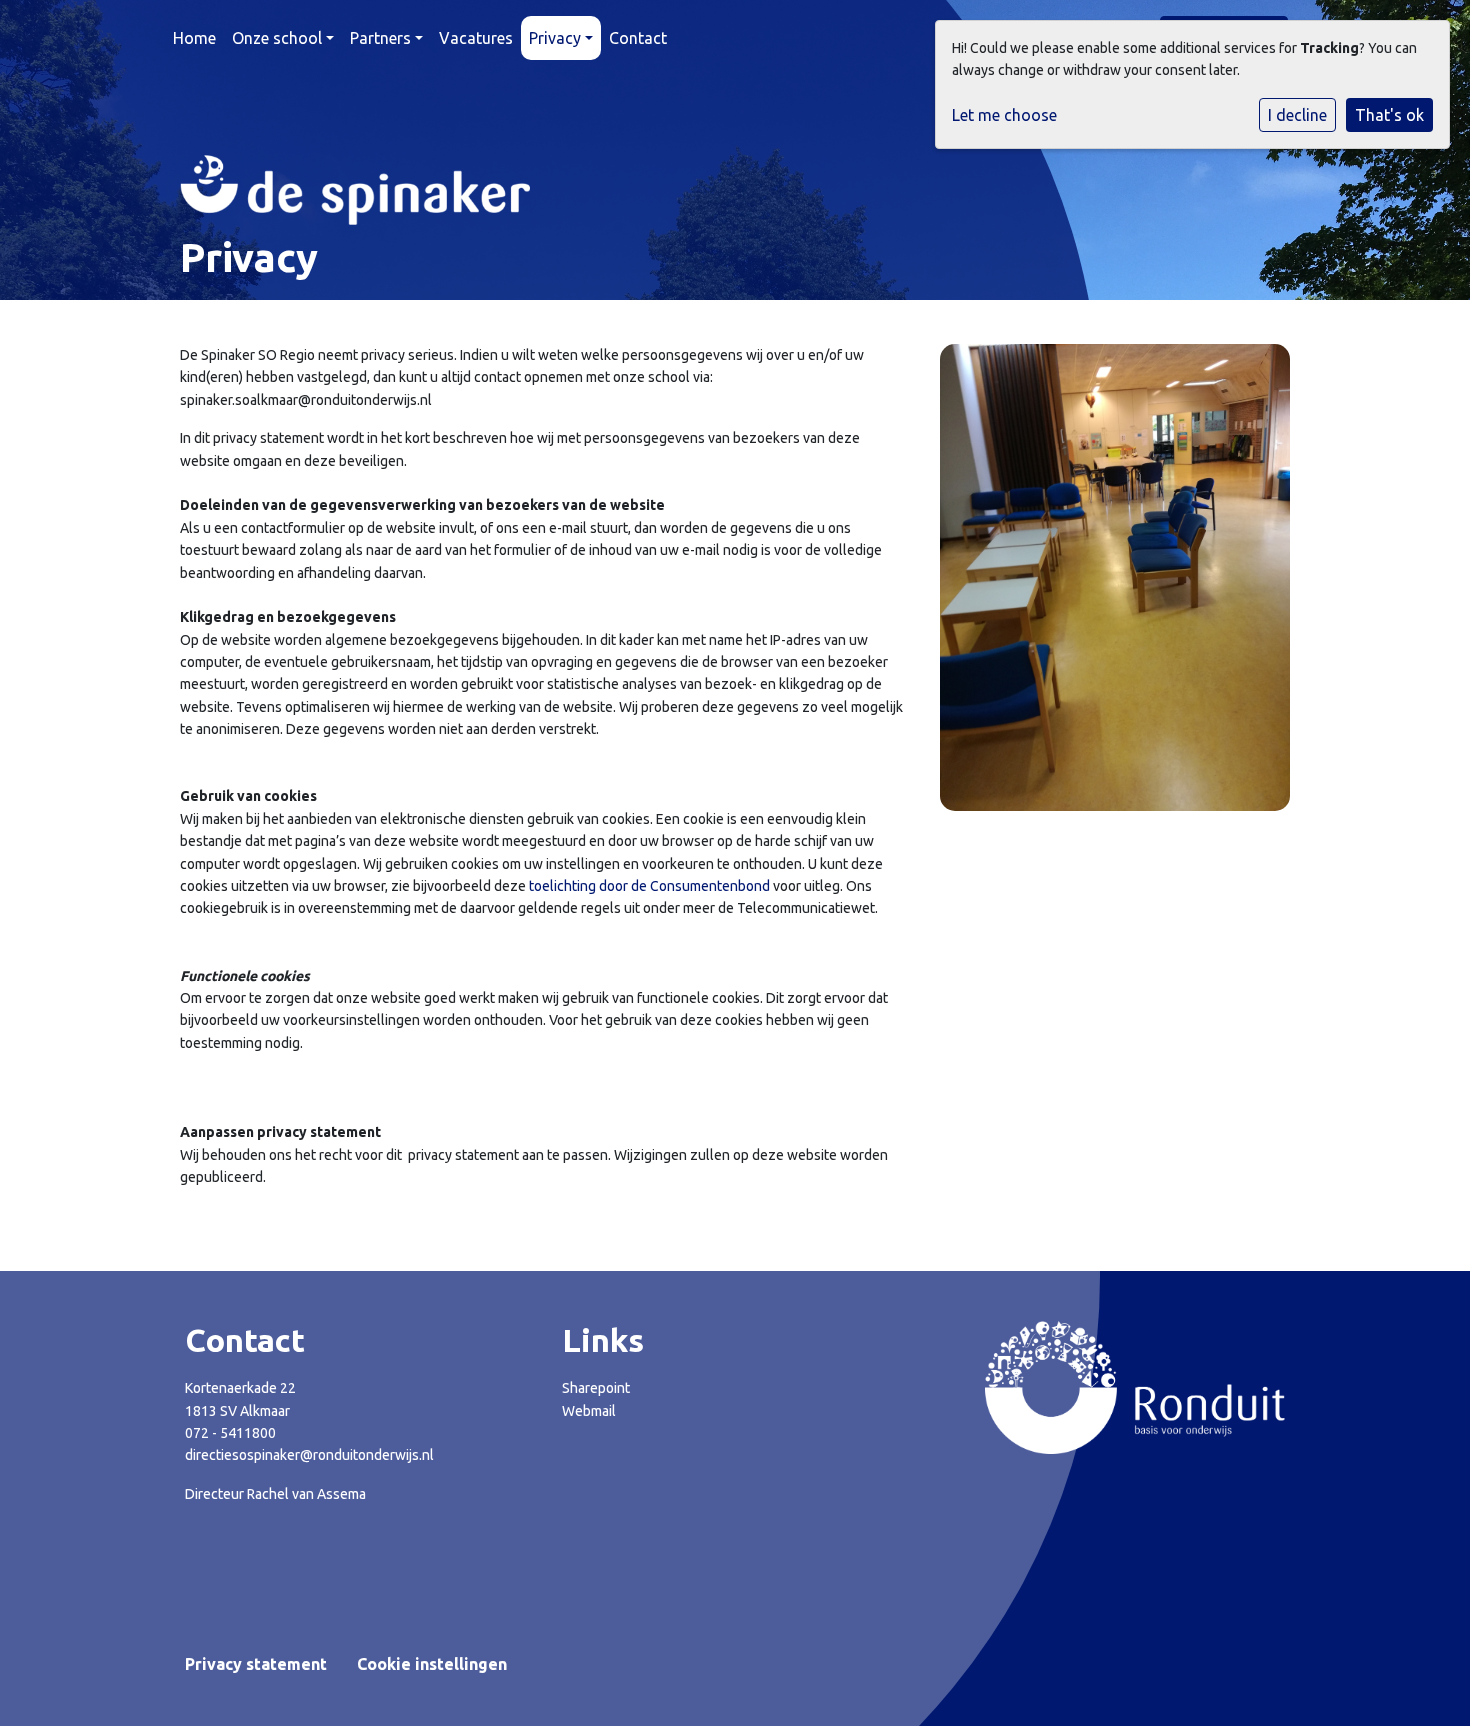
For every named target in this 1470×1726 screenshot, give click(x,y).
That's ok (1389, 115)
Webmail (589, 1411)
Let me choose (1004, 115)
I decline (1297, 115)
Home (194, 38)
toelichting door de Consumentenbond (649, 886)
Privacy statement (256, 1664)
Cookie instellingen (432, 1664)
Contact (638, 38)
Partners (380, 38)
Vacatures (476, 38)
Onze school (277, 38)
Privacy (555, 38)
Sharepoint (596, 1388)
